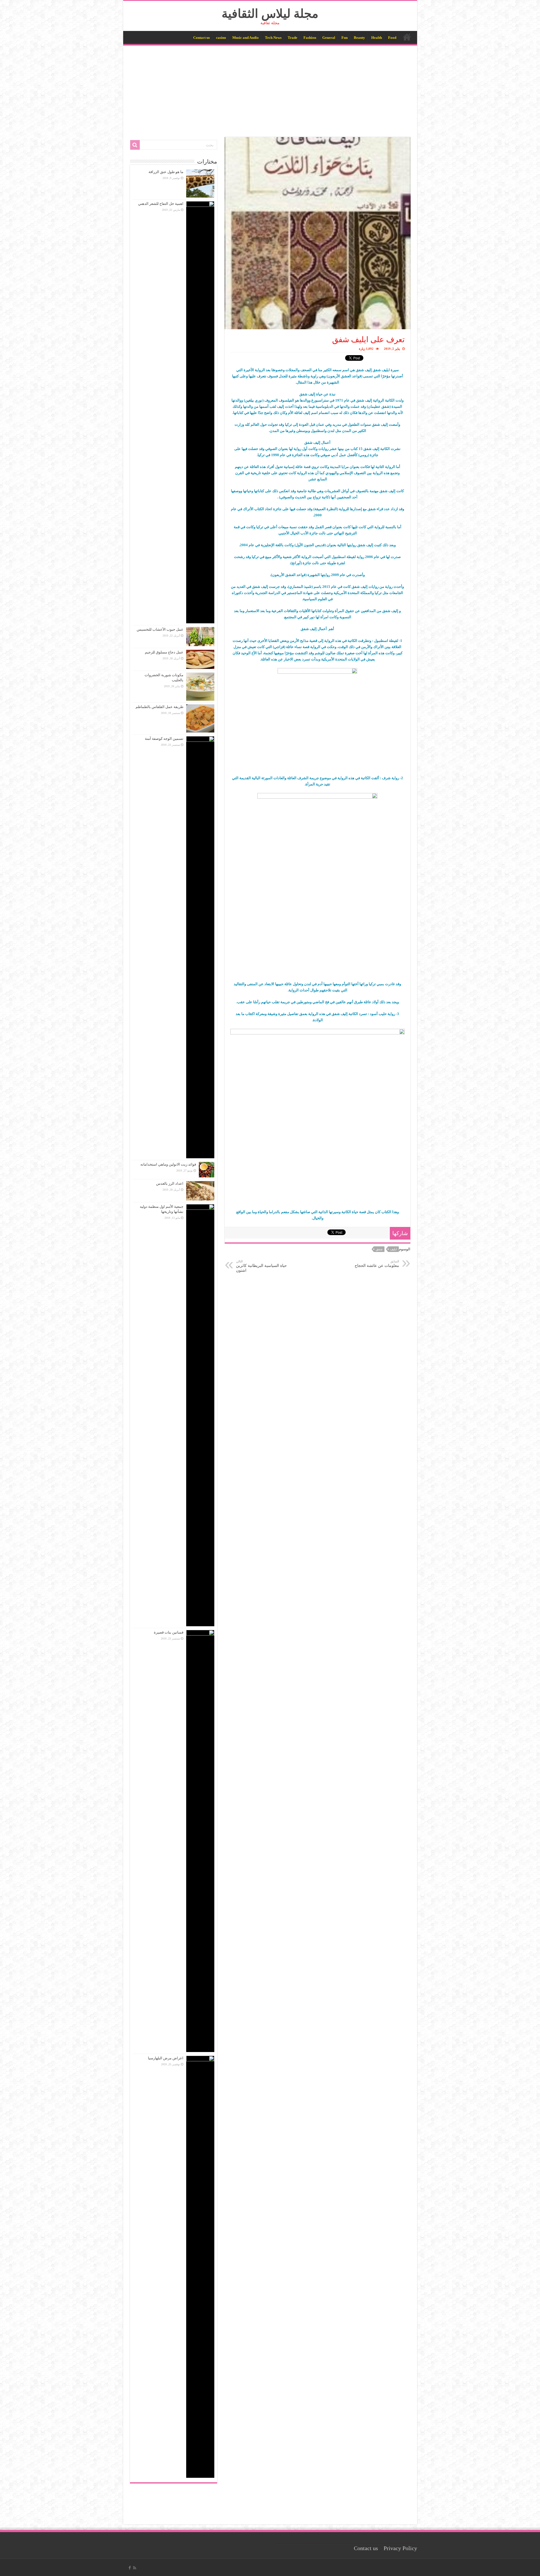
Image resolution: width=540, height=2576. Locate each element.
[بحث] (135, 145)
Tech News (273, 38)
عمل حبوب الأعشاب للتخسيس (160, 629)
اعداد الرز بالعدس (170, 1183)
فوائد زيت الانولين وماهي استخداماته (168, 1164)
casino (221, 38)
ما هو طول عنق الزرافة (166, 172)
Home (407, 37)
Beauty (359, 38)
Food (392, 38)
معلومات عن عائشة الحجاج (377, 1264)
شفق (379, 1249)
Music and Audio (246, 38)
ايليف (393, 1249)
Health (377, 38)
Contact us (202, 38)
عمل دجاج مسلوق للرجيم (164, 652)
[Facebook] (130, 2568)
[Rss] (135, 2568)
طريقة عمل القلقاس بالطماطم (159, 707)
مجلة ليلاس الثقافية (270, 14)
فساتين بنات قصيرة (169, 1632)
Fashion (310, 38)
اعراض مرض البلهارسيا (166, 2058)
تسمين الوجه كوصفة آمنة (164, 739)
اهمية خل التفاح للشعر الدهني (161, 204)
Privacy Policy (400, 2548)
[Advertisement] (270, 88)
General (329, 38)
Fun (345, 38)
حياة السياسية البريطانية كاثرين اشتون (261, 1266)
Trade (292, 38)
